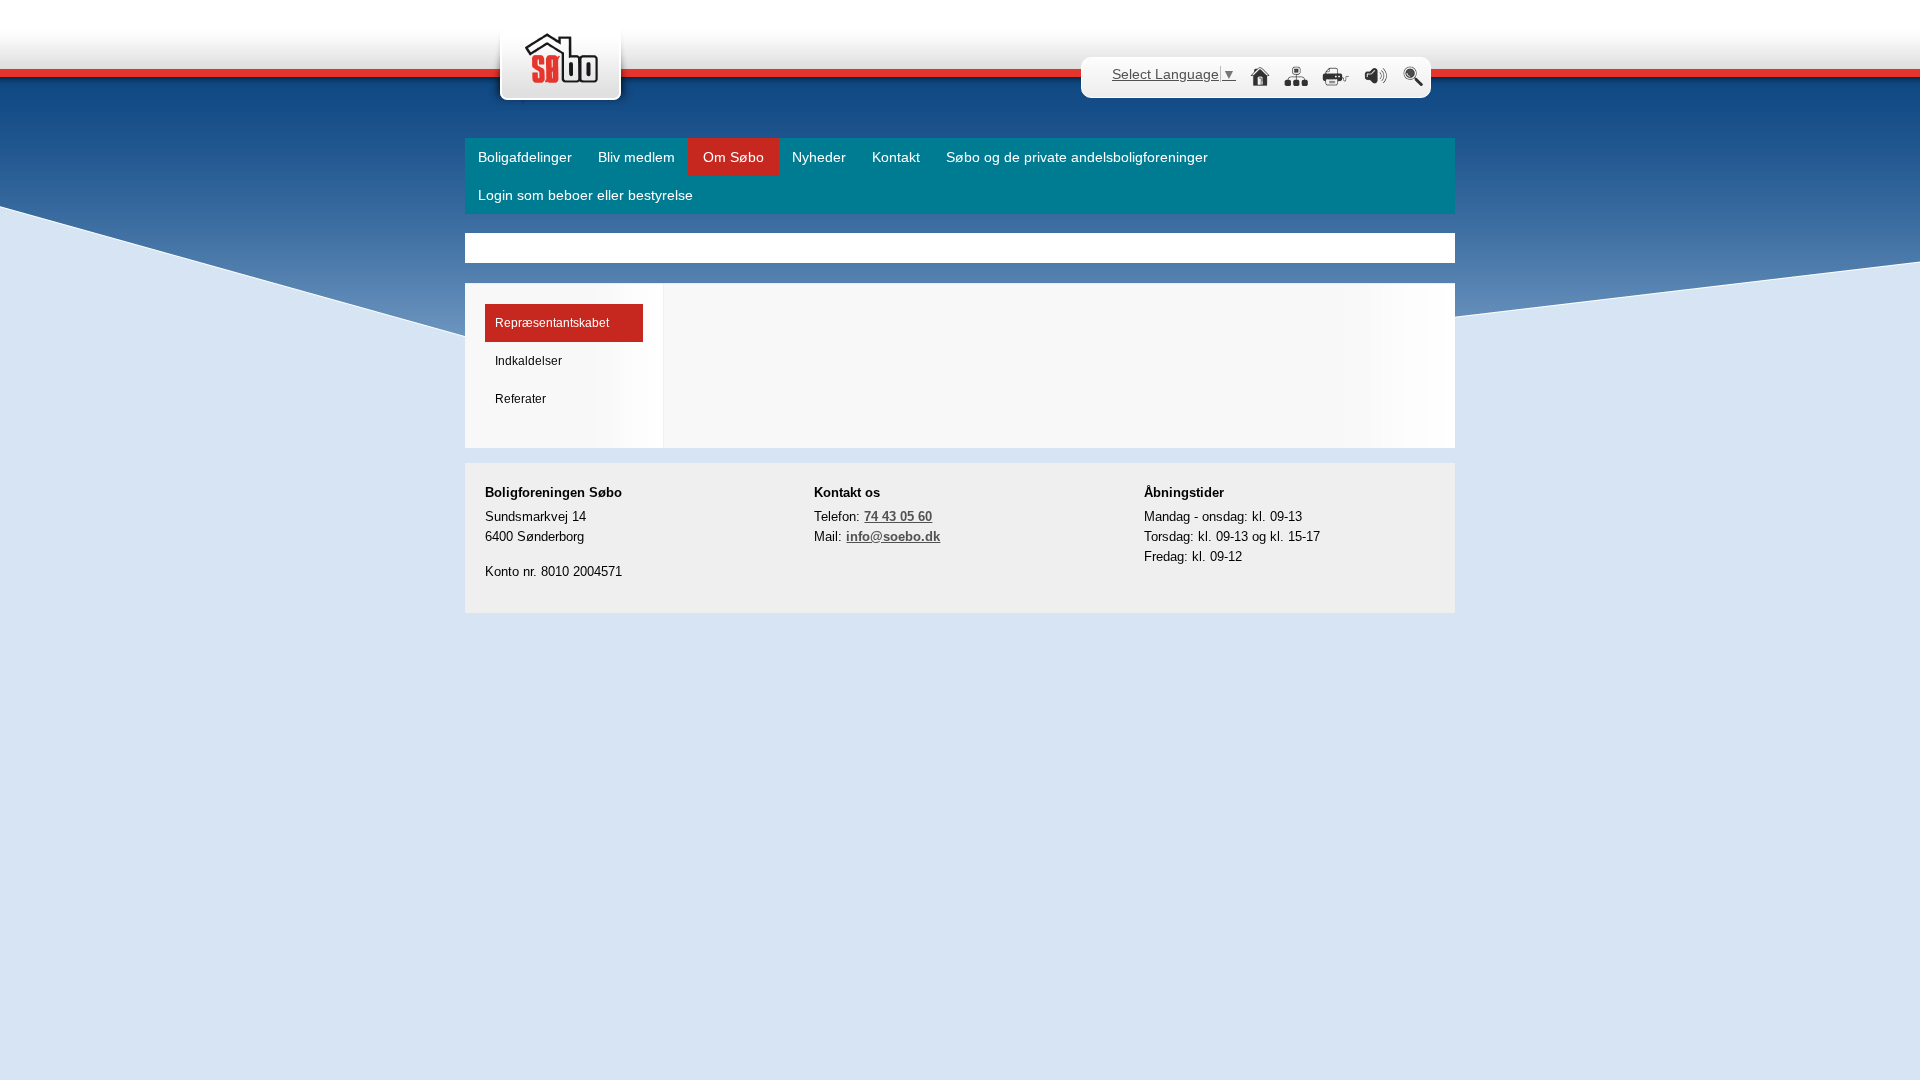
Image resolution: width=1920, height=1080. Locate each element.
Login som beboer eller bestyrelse (585, 195)
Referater (520, 399)
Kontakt (896, 157)
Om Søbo (733, 157)
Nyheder (819, 157)
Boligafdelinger (525, 157)
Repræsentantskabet (552, 323)
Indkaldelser (528, 361)
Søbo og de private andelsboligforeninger (1077, 157)
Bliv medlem (636, 157)
